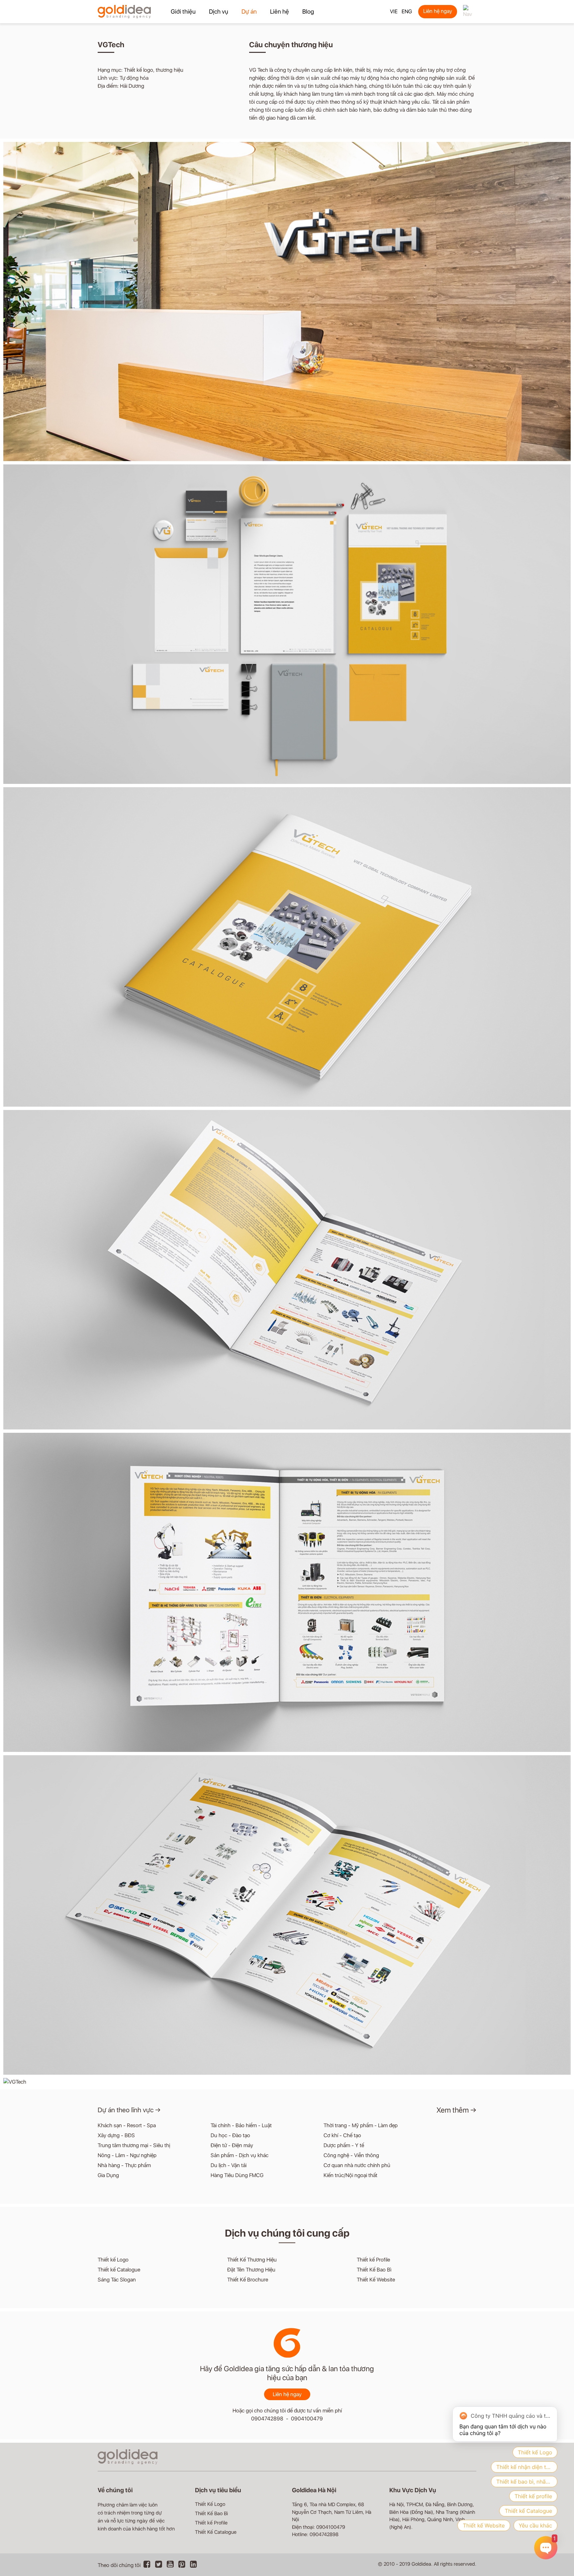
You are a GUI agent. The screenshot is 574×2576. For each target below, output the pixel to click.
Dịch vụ (219, 11)
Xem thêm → (456, 2110)
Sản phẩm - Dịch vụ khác (239, 2155)
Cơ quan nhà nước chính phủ (357, 2165)
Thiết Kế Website (376, 2280)
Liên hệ (280, 11)
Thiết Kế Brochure (248, 2280)
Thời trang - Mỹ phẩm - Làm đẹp (361, 2125)
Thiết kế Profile (373, 2260)
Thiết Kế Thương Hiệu (252, 2260)
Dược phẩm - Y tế (344, 2145)
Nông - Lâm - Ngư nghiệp (127, 2155)
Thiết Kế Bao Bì (374, 2270)
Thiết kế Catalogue (119, 2270)
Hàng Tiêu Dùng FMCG (237, 2175)
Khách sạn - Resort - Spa (127, 2125)
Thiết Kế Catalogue (216, 2532)
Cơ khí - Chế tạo (342, 2135)
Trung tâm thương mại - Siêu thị (134, 2145)
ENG (407, 11)
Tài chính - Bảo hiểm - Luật (241, 2125)
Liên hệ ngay (438, 11)
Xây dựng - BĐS (116, 2135)
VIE (394, 11)
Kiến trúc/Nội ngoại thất (350, 2175)
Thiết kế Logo (113, 2260)
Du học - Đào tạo (230, 2135)
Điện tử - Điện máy (232, 2145)
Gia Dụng (108, 2175)
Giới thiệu (183, 11)
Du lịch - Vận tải (229, 2165)
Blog (308, 11)
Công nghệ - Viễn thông (351, 2155)
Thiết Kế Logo (210, 2504)
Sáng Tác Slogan (117, 2280)
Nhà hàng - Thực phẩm (124, 2165)
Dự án (249, 11)
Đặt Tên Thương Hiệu (251, 2270)
